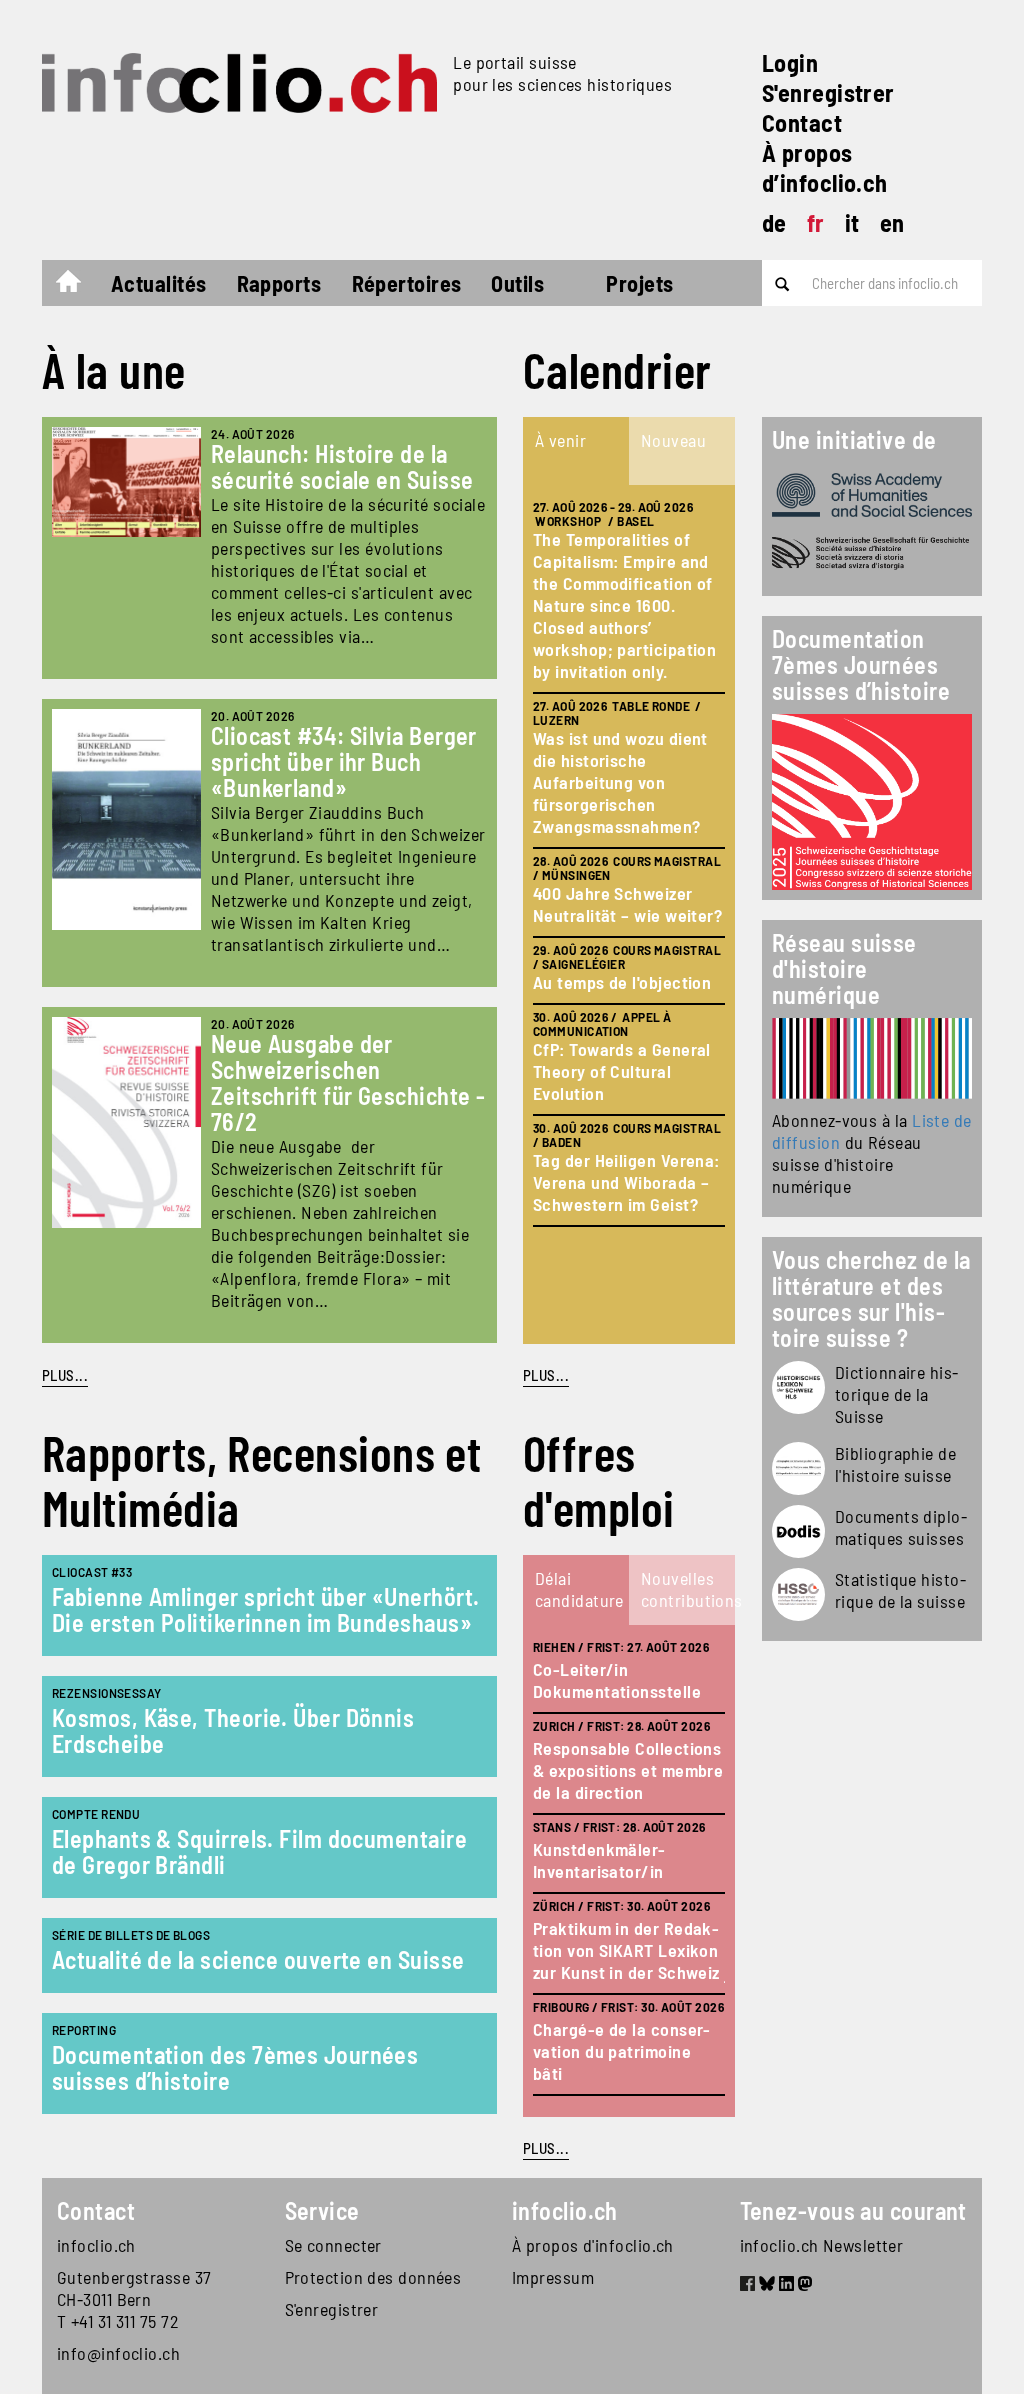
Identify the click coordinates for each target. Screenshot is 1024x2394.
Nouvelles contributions (687, 1589)
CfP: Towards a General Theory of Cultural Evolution (622, 1071)
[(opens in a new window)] (872, 1058)
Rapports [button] (279, 283)
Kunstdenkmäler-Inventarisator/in (599, 1860)
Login (790, 62)
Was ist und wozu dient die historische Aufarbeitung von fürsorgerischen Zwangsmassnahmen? (620, 782)
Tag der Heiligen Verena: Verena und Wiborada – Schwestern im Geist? (626, 1182)
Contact (802, 122)
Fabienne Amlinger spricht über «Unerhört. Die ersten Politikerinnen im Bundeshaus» (265, 1609)
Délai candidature (579, 1589)
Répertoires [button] (407, 283)
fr (816, 222)
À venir (560, 440)
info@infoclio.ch (118, 2353)
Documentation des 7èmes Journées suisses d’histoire (235, 2067)
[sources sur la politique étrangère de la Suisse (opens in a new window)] (798, 1531)
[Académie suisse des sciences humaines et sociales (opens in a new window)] (872, 495)
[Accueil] (239, 83)
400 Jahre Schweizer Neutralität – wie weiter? (627, 904)
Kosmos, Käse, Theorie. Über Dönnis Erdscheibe (233, 1730)
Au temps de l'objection (622, 982)
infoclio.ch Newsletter (822, 2245)
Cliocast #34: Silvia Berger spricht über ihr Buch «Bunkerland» (344, 761)
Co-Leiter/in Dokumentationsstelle (617, 1680)
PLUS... (65, 1375)
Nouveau (673, 440)
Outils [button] (517, 283)
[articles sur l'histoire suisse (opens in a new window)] (798, 1387)
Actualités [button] (159, 283)
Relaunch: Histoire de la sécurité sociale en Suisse (342, 466)
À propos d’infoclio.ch (825, 167)
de (774, 222)
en (892, 222)
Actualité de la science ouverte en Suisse (258, 1959)
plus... (546, 1375)
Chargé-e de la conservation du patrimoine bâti (621, 2051)
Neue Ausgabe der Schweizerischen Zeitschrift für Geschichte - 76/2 (348, 1082)
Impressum (553, 2277)
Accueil (78, 286)
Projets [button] (639, 283)
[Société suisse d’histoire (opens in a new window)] (872, 553)
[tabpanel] (629, 914)
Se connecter (333, 2245)
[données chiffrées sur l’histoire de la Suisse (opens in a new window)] (798, 1594)
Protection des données (373, 2277)
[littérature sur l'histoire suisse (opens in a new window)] (798, 1468)
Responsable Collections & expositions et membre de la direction (628, 1770)
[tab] (576, 451)
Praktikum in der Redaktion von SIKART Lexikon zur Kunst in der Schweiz (626, 1950)
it (852, 222)
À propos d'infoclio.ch (593, 2245)
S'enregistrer (828, 92)
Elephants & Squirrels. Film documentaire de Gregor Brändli (259, 1851)
